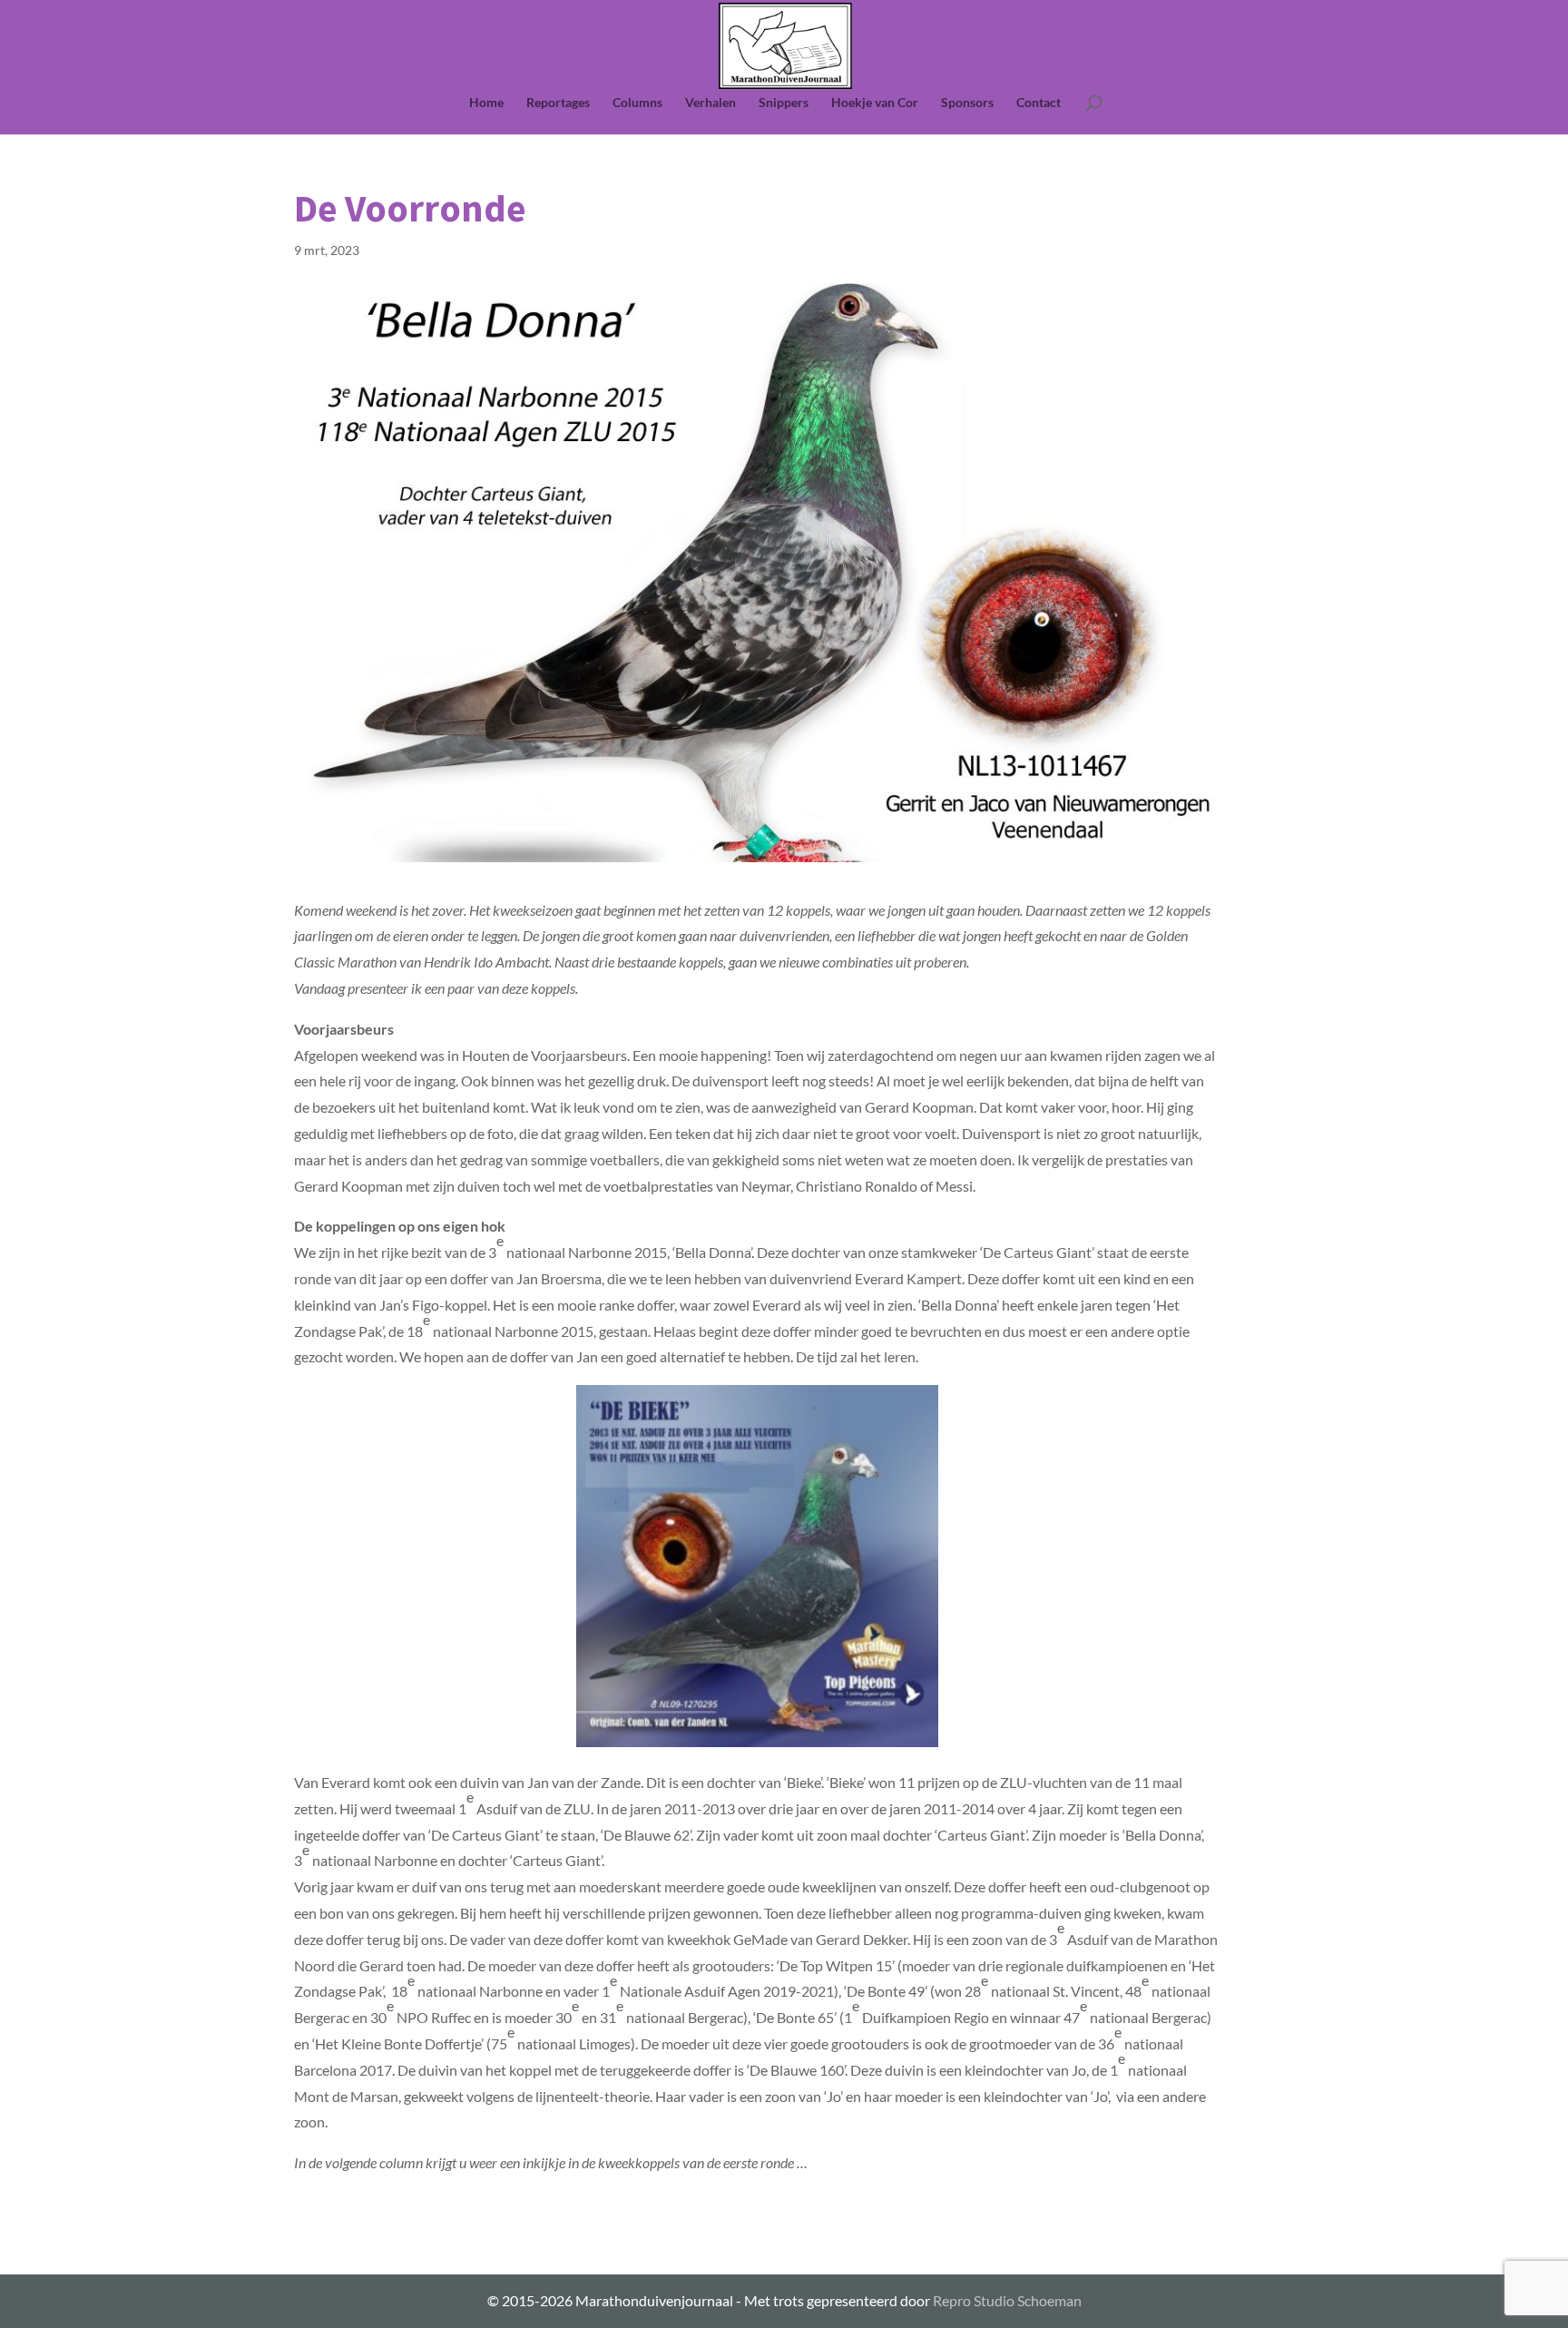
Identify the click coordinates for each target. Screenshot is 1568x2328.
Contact (1039, 103)
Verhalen (710, 103)
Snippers (784, 103)
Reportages (558, 103)
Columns (637, 103)
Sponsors (967, 103)
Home (486, 103)
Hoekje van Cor (875, 103)
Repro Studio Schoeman (1007, 2300)
